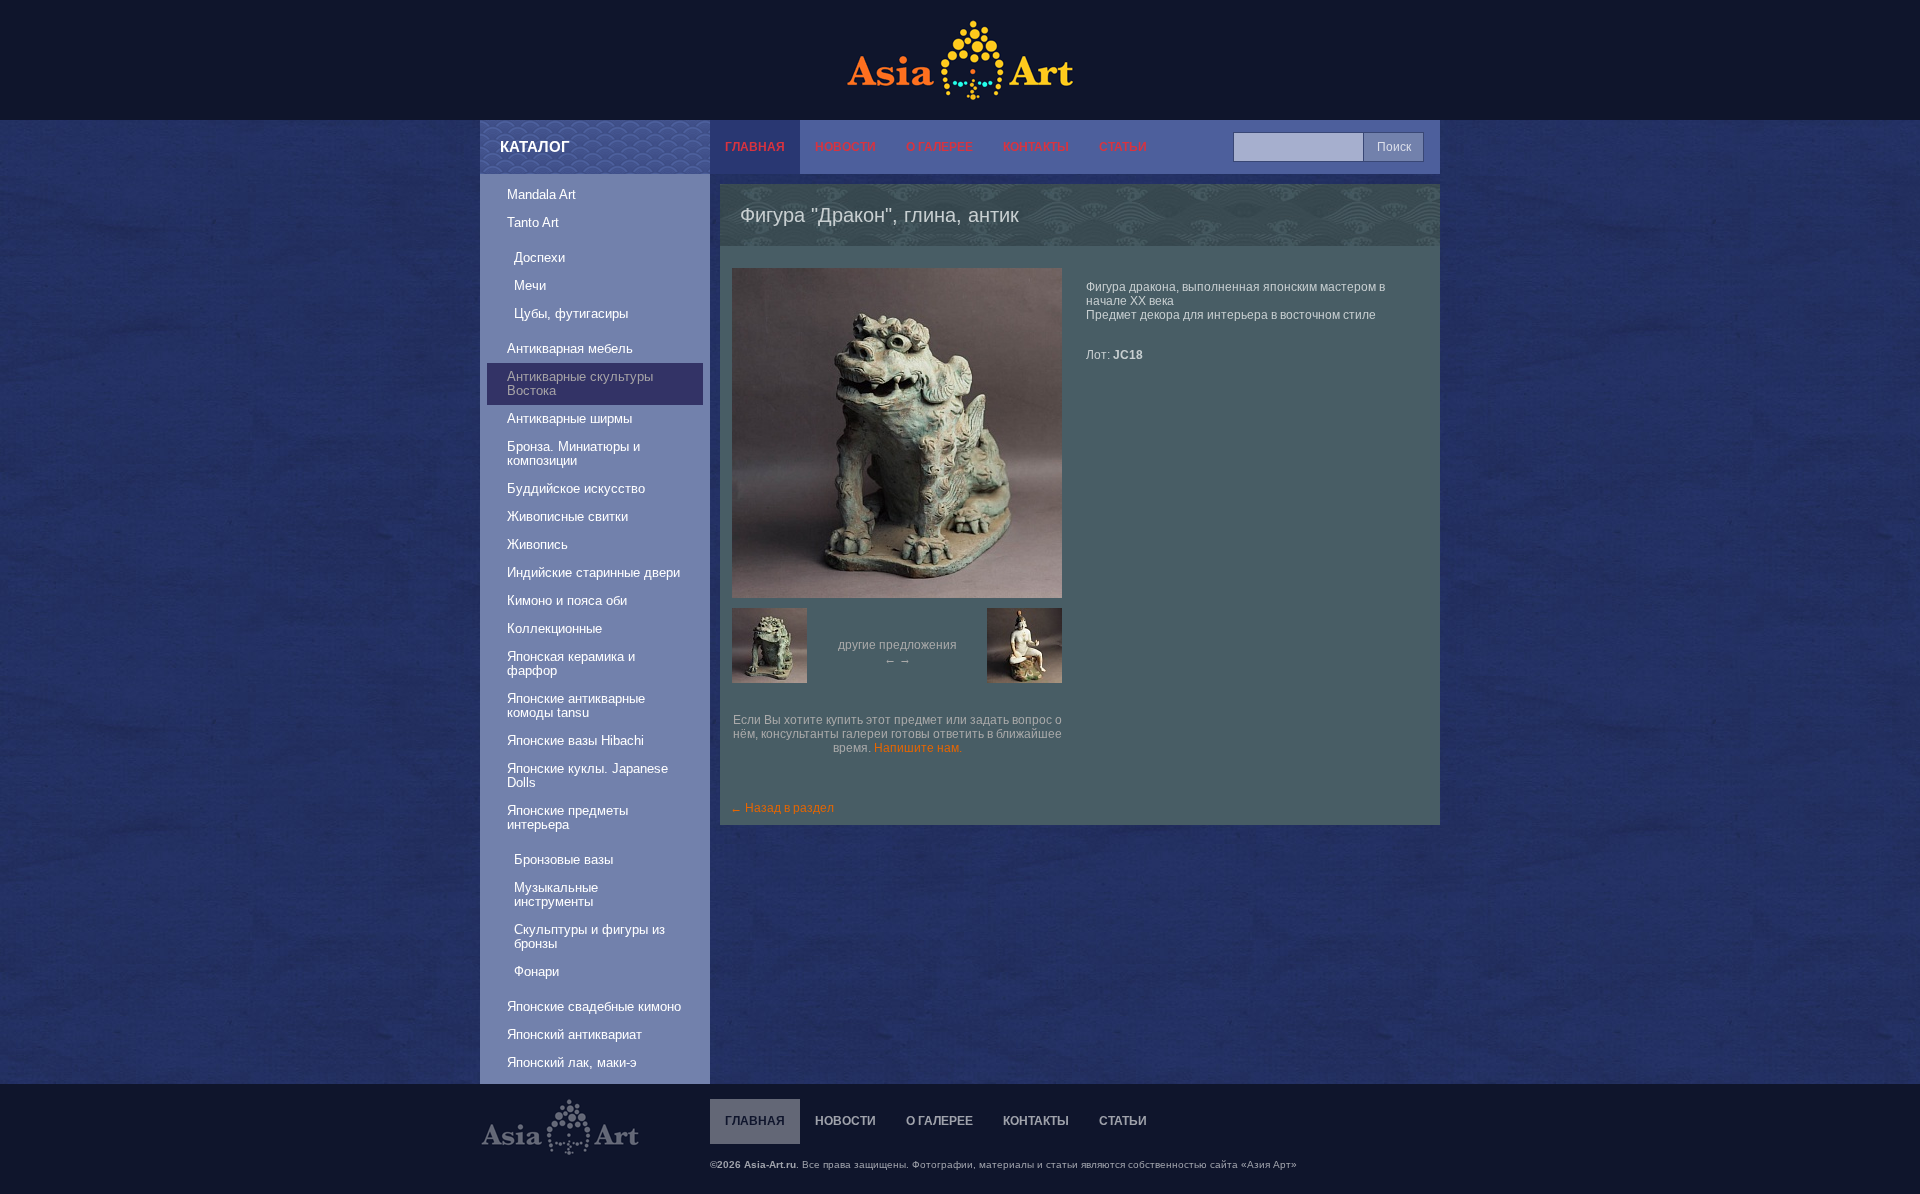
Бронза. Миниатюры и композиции (573, 453)
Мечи (530, 285)
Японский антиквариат (574, 1034)
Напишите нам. (918, 748)
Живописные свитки (567, 516)
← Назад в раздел (782, 808)
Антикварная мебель (570, 348)
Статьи (1123, 147)
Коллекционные (554, 628)
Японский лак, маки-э (572, 1062)
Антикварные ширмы (569, 418)
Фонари (536, 971)
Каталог (535, 146)
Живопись (537, 544)
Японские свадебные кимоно (594, 1006)
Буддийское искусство (576, 488)
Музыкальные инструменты (556, 894)
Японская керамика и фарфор (571, 663)
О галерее (939, 147)
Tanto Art (533, 222)
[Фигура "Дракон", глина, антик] (907, 433)
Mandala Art (541, 194)
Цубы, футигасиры (571, 313)
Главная (755, 147)
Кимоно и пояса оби (567, 600)
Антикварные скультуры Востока (580, 383)
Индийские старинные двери (593, 572)
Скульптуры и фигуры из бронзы (589, 936)
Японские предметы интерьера (567, 817)
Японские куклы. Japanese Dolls (587, 775)
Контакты (1036, 147)
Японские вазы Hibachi (575, 740)
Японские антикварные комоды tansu (576, 705)
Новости (845, 147)
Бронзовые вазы (563, 859)
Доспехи (539, 257)
